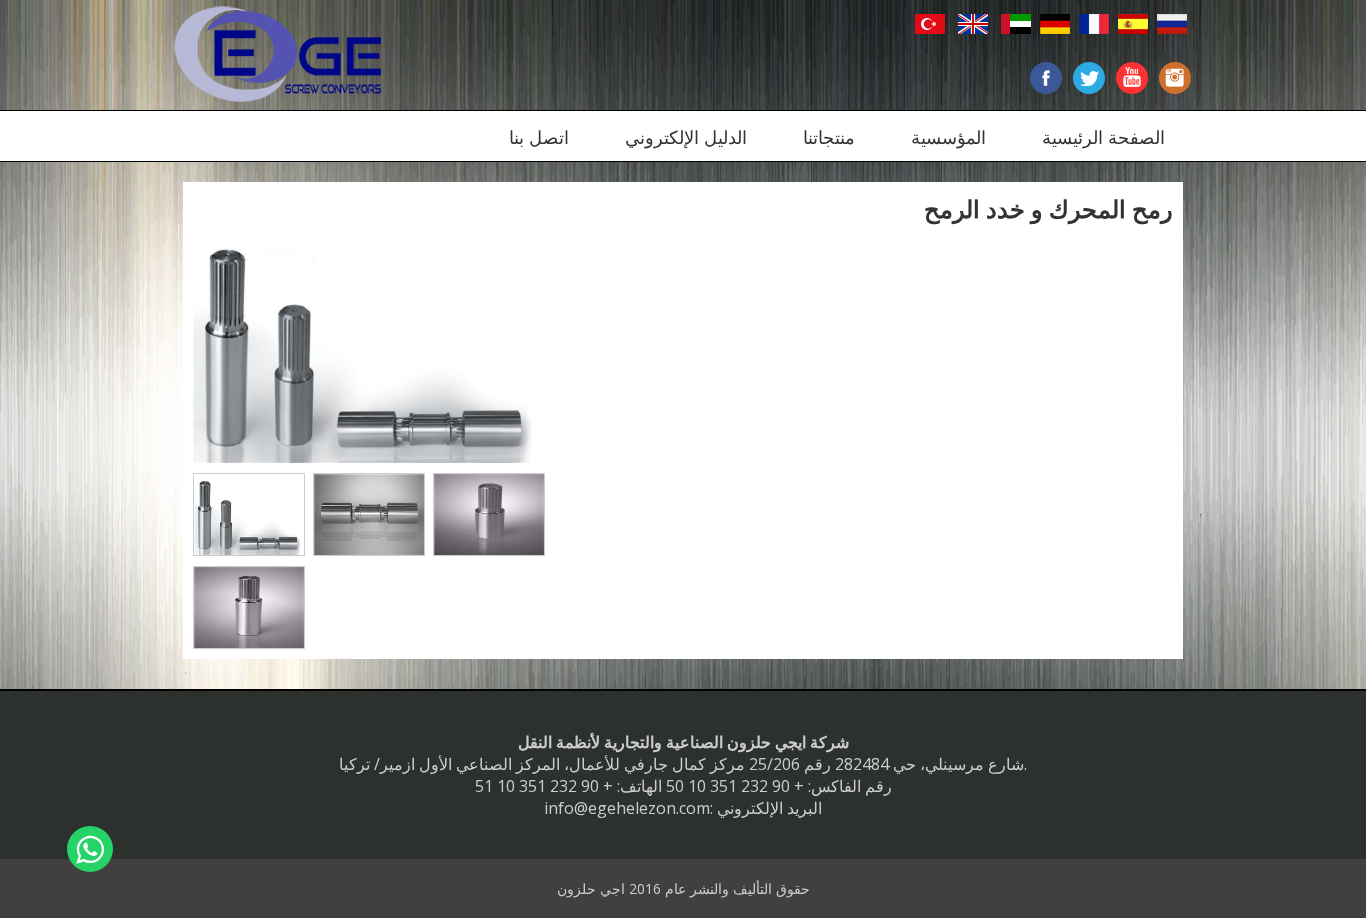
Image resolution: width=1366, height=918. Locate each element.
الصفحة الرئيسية (1103, 137)
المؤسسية (948, 137)
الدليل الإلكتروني (686, 137)
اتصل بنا (539, 137)
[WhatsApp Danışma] (90, 849)
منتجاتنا (829, 137)
